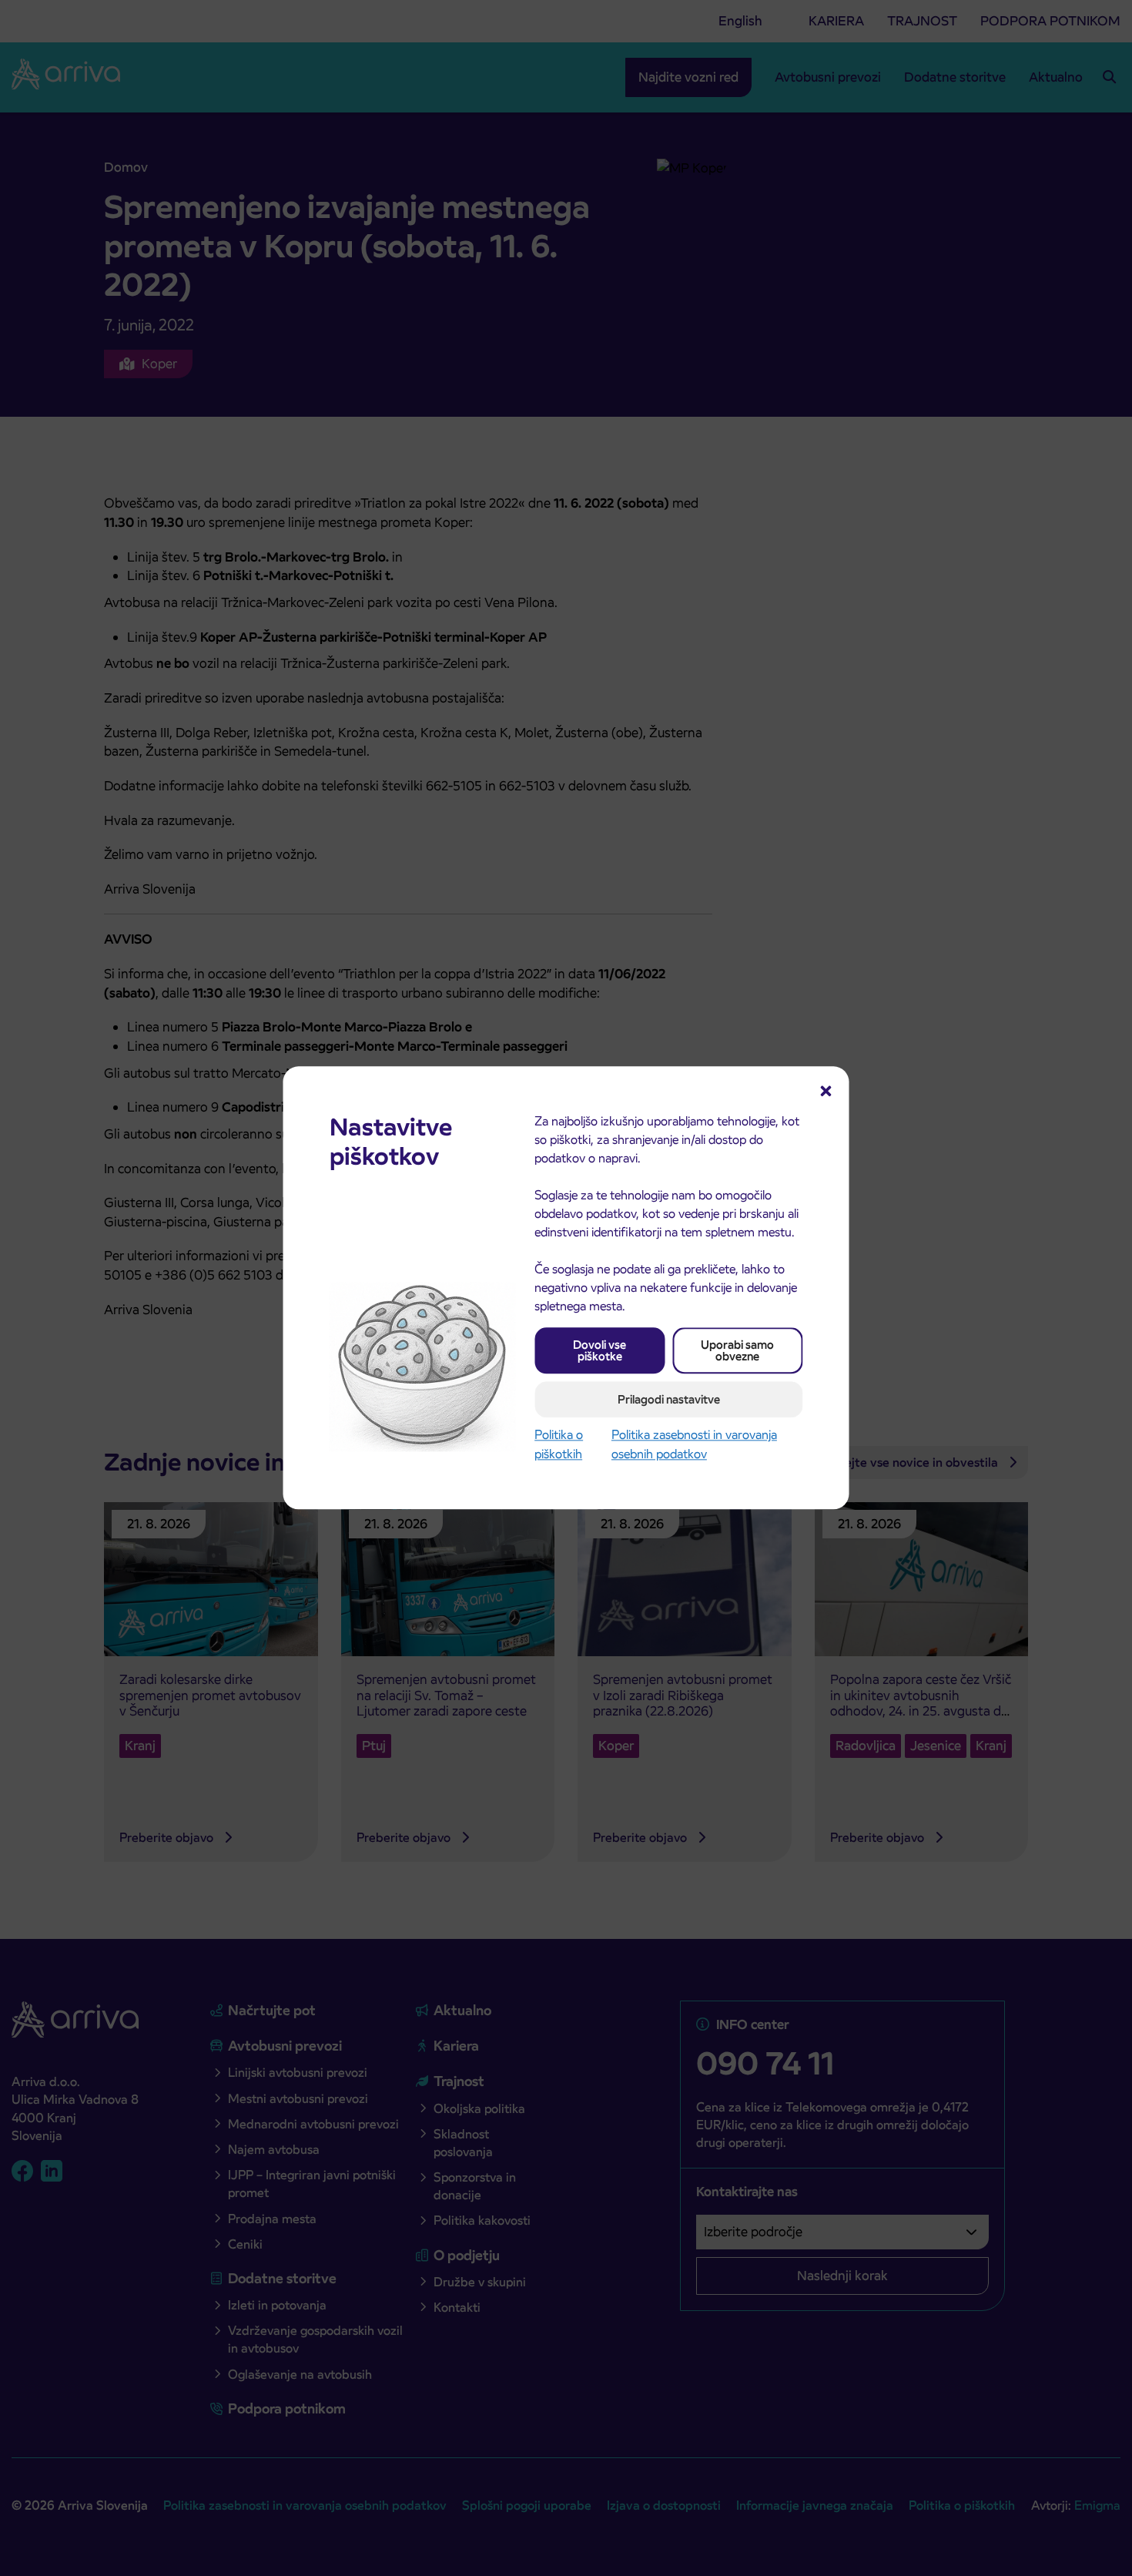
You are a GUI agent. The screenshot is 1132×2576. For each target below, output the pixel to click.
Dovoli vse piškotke (599, 1350)
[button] (826, 1089)
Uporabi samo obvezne (737, 1350)
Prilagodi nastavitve (669, 1399)
